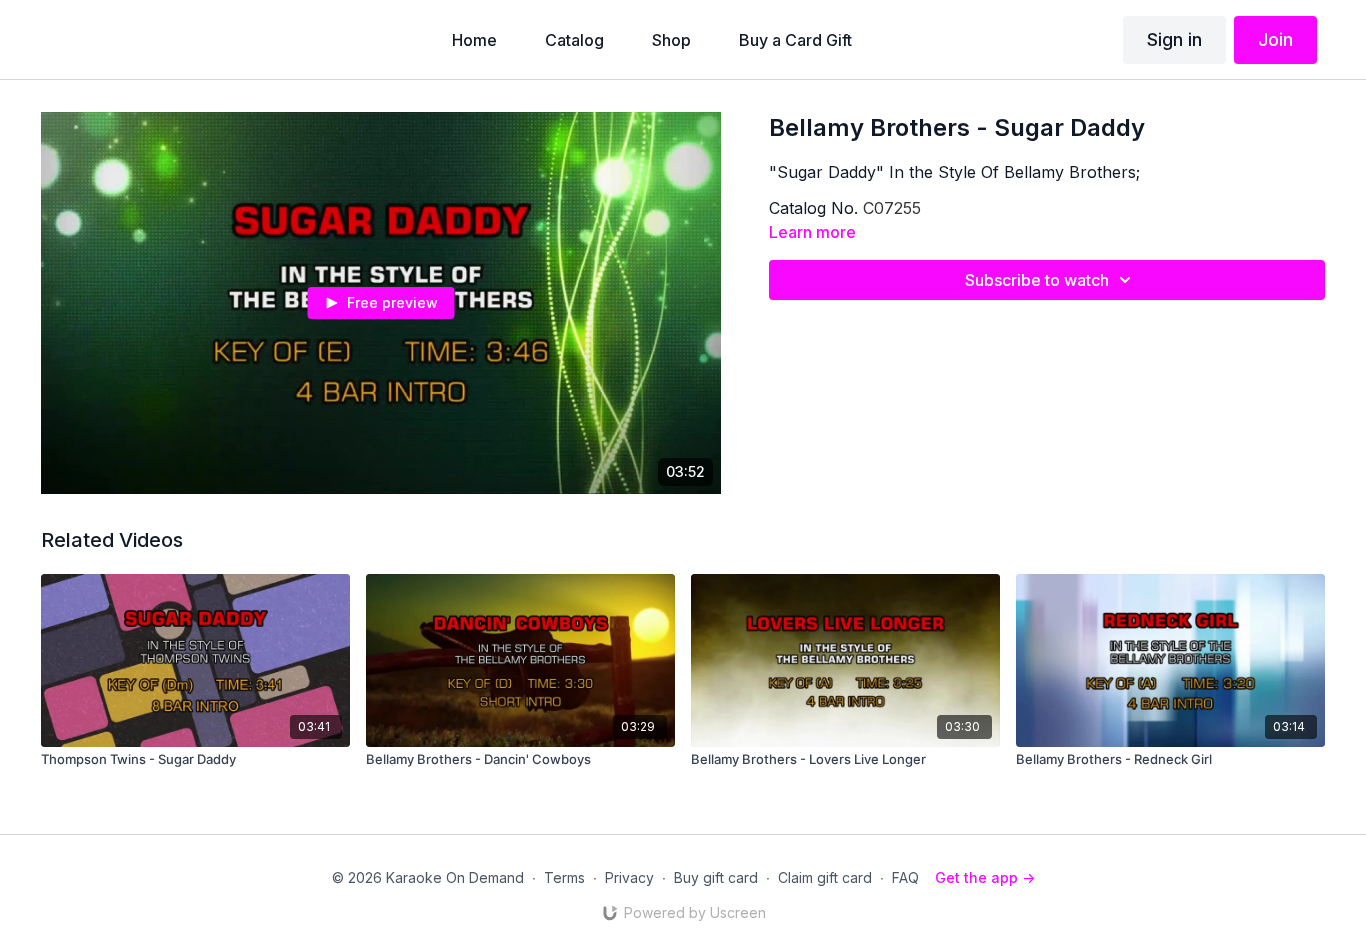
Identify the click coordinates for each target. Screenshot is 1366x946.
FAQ (905, 877)
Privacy (629, 877)
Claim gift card (825, 877)
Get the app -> (985, 877)
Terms (564, 877)
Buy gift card (716, 877)
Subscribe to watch (1037, 280)
